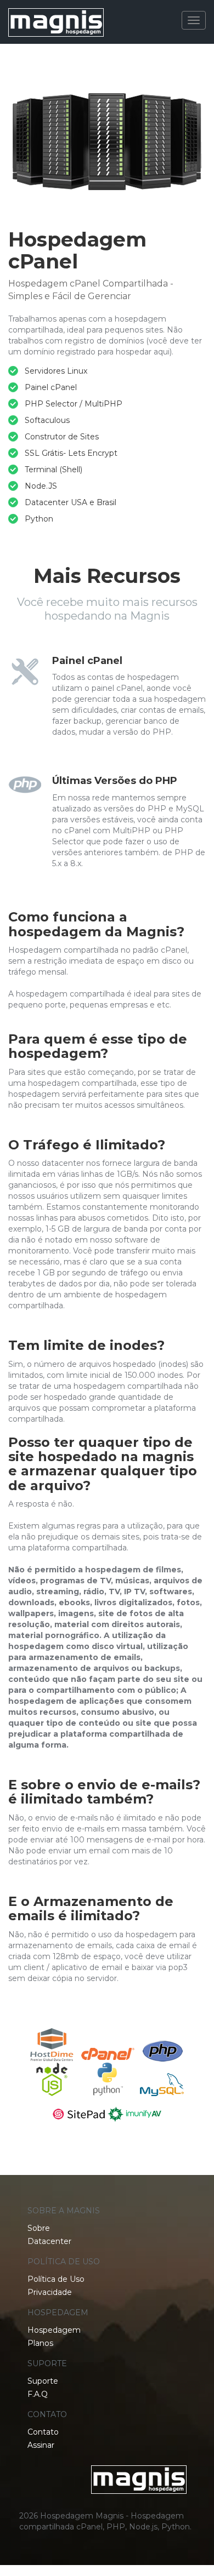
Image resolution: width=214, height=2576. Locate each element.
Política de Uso (56, 2279)
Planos (40, 2343)
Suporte (43, 2381)
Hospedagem (54, 2330)
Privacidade (50, 2292)
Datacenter (49, 2241)
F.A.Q (38, 2394)
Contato (43, 2432)
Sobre (39, 2228)
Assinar (41, 2445)
